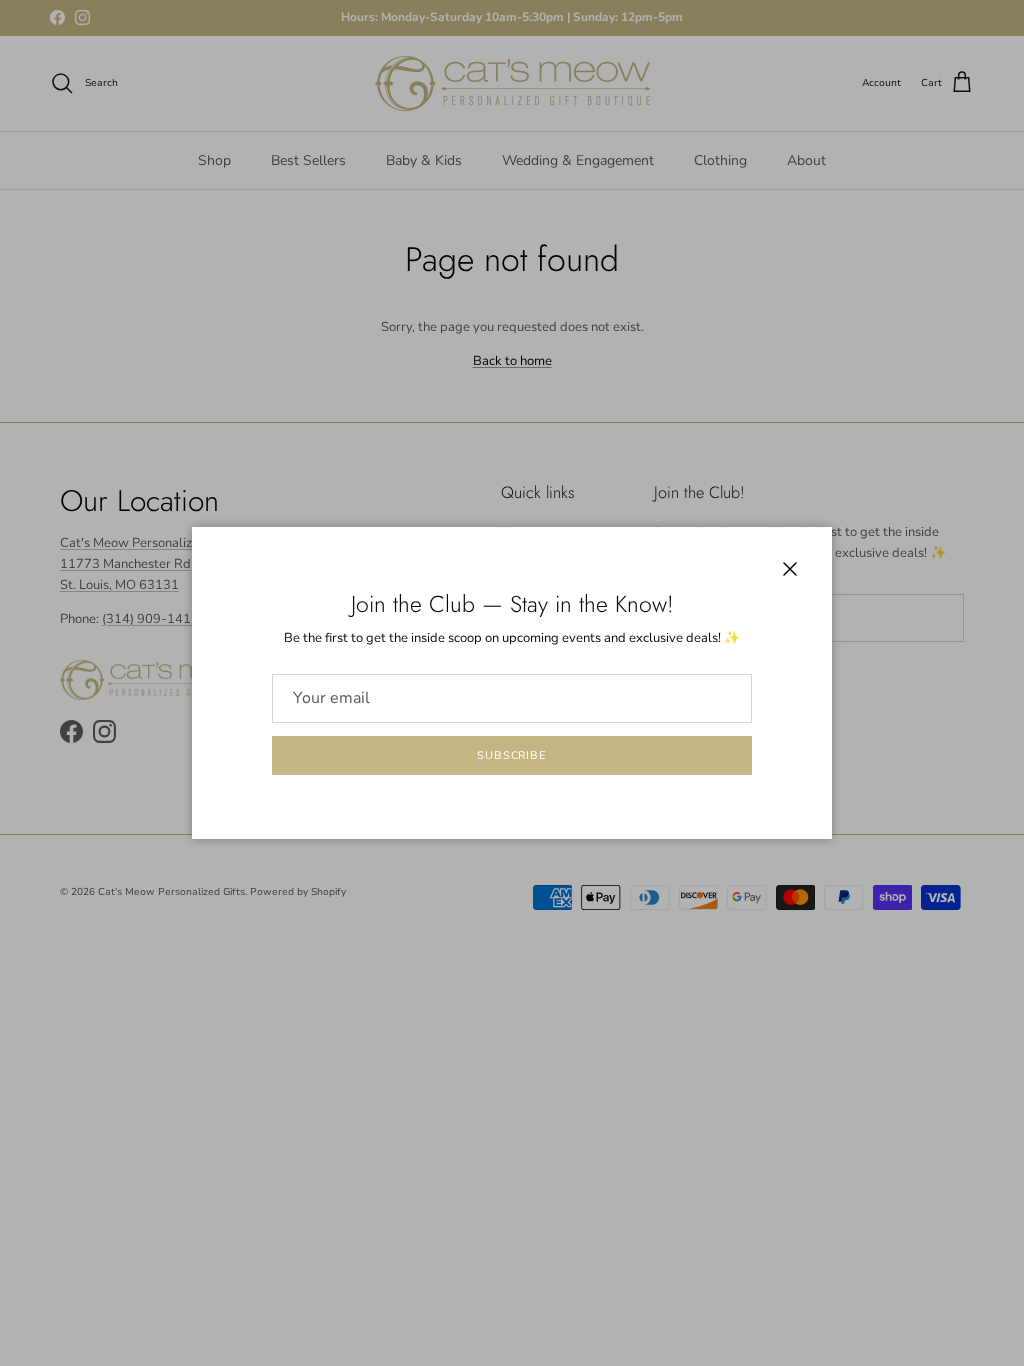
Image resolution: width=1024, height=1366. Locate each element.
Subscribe (512, 755)
